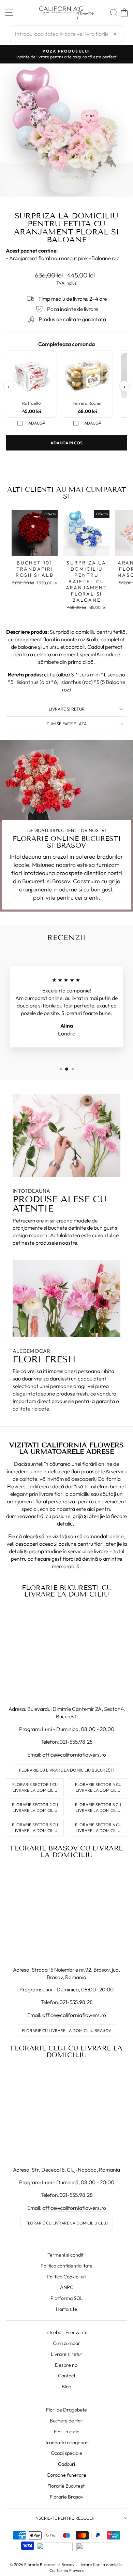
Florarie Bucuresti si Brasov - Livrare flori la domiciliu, (74, 2565)
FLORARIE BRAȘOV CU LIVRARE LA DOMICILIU (67, 1851)
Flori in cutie (67, 2432)
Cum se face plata (67, 724)
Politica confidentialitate (66, 2266)
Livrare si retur (67, 2354)
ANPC (67, 2287)
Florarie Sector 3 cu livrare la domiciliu (35, 1828)
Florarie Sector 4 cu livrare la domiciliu (98, 1787)
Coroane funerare (66, 2475)
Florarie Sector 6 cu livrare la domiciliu (98, 1828)
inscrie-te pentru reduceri (65, 2518)
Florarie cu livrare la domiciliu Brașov (66, 2030)
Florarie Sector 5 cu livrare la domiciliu (98, 1807)
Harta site (66, 2309)
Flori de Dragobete (66, 2410)
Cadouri (66, 2464)
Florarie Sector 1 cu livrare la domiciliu (35, 1787)
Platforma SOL (67, 2298)
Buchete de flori (67, 2421)
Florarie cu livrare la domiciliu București (67, 1770)
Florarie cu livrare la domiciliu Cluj (67, 2223)
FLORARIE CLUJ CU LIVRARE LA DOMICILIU (66, 2051)
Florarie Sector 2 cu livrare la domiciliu (35, 1807)
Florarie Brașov (66, 2497)
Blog (66, 2387)
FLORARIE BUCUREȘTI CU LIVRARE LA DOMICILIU (67, 1591)
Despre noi (67, 2365)
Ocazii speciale (66, 2453)
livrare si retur (67, 709)
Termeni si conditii (66, 2255)
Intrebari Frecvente (66, 2332)
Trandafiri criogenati (67, 2443)
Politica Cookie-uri (66, 2277)
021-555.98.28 (76, 1742)
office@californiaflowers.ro (74, 1755)
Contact (67, 2376)
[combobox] (66, 34)
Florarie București (66, 2486)
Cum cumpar (66, 2343)
